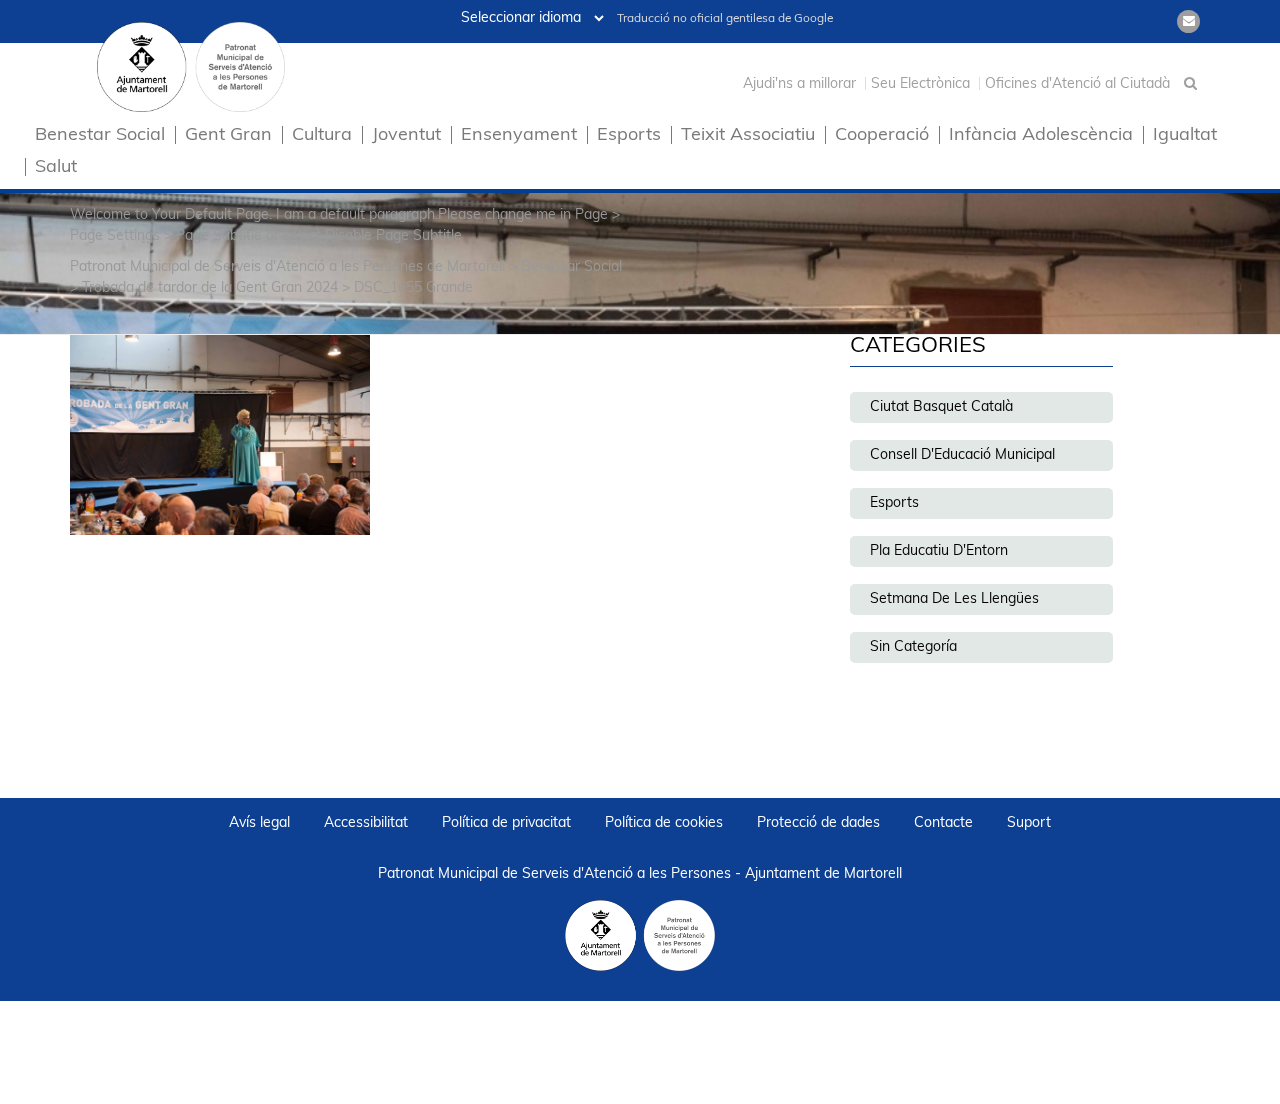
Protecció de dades (818, 823)
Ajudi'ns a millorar (799, 84)
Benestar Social (100, 136)
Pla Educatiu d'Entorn (939, 551)
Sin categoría (913, 647)
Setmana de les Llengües (954, 599)
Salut (56, 168)
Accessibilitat (366, 823)
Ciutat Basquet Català (941, 407)
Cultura (322, 136)
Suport (1029, 823)
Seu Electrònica (920, 84)
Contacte (943, 823)
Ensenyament (519, 136)
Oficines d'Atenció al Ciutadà (1077, 84)
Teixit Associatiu (748, 136)
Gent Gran (228, 136)
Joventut (406, 136)
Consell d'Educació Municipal (962, 455)
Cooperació (882, 136)
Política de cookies (664, 823)
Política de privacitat (506, 823)
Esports (629, 136)
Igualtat (1185, 136)
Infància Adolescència (1041, 136)
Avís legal (259, 823)
